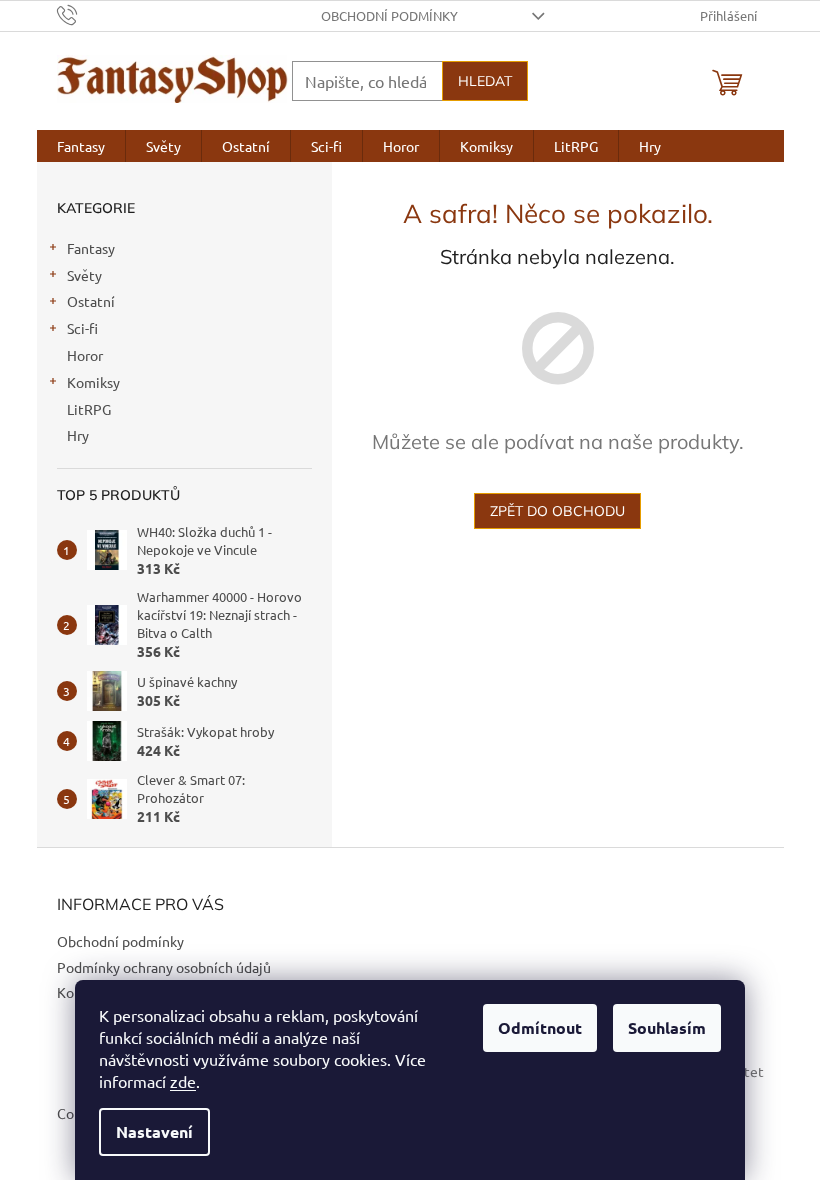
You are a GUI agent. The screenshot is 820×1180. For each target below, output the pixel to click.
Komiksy (93, 382)
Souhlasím (667, 1027)
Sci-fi (82, 328)
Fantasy (91, 248)
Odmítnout (540, 1027)
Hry (78, 435)
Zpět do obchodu (557, 511)
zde (183, 1081)
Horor (85, 355)
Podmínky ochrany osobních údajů (164, 967)
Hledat (485, 81)
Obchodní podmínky (389, 15)
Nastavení (154, 1131)
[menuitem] (81, 146)
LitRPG (89, 409)
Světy (84, 275)
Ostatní (91, 301)
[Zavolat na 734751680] (86, 13)
